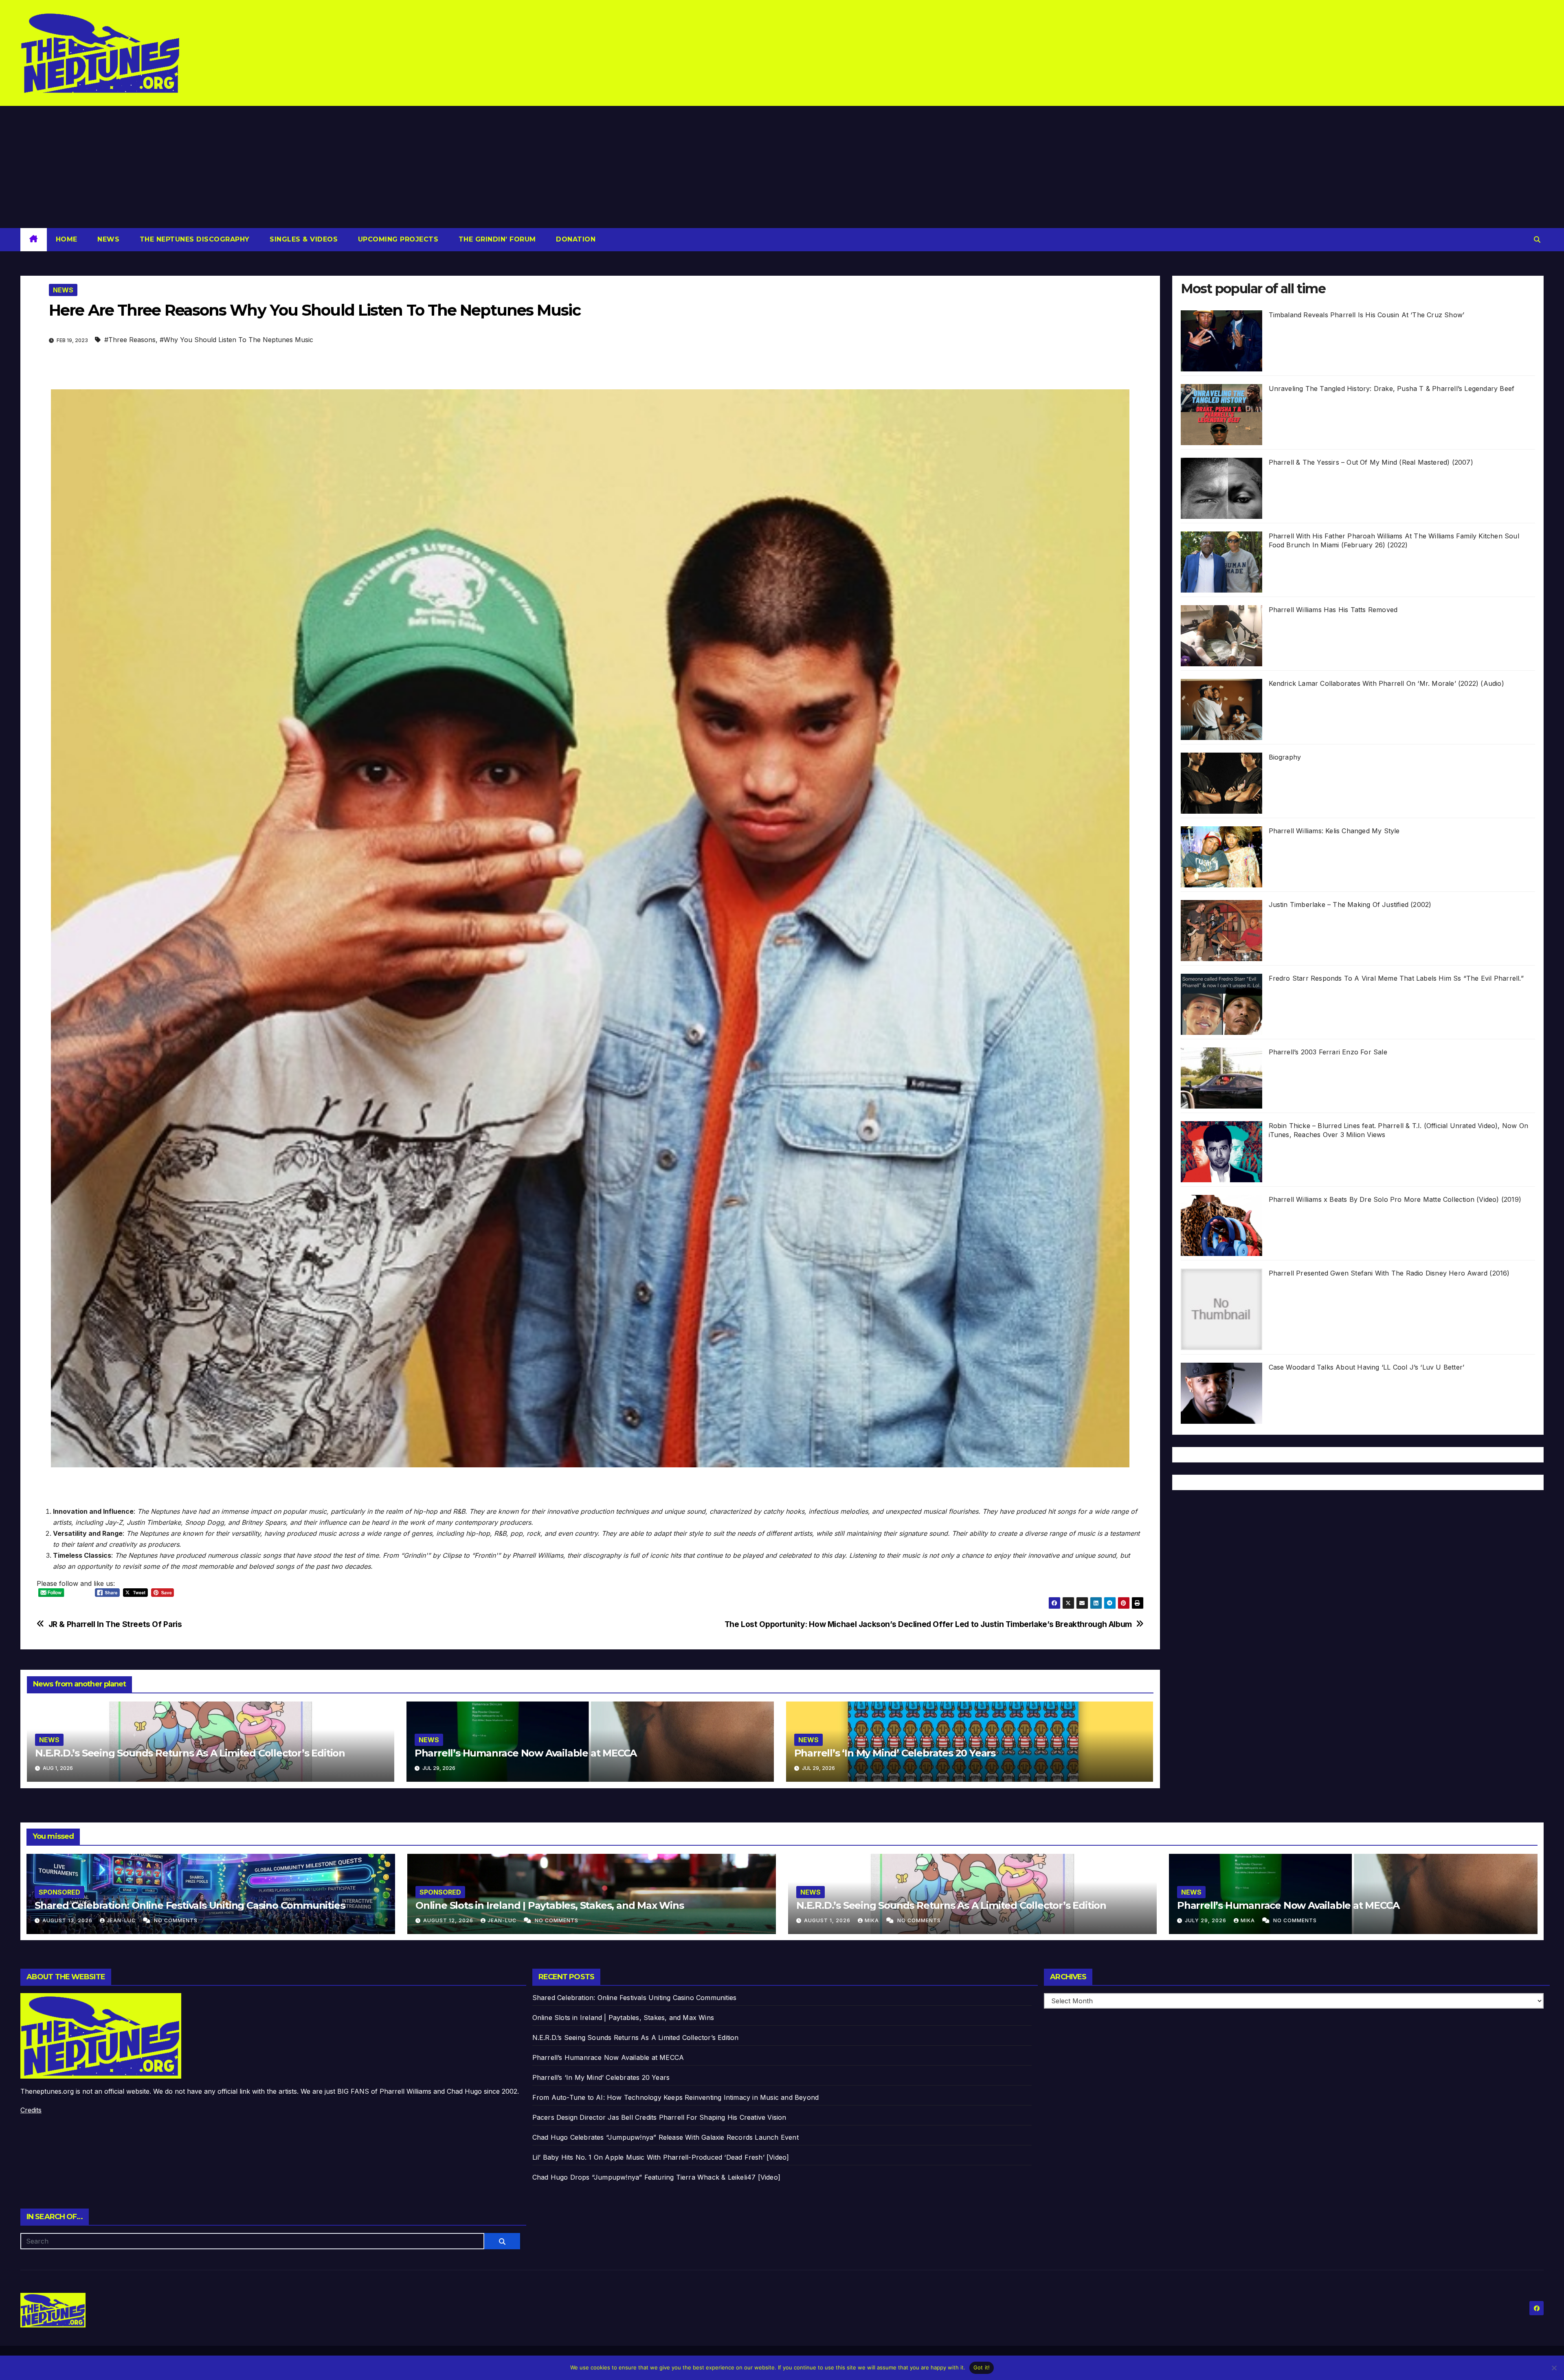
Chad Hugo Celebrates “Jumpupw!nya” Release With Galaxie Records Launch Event (666, 2137)
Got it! (982, 2367)
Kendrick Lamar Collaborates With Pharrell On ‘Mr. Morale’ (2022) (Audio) (1386, 683)
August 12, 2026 (449, 1920)
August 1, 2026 (828, 1920)
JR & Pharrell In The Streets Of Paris (115, 1624)
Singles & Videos (303, 239)
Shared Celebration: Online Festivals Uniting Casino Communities (190, 1905)
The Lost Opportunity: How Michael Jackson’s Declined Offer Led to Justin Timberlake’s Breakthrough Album (928, 1624)
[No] (1554, 2368)
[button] (1537, 239)
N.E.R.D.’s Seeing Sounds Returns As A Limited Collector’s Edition (190, 1753)
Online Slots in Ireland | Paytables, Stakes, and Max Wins (550, 1905)
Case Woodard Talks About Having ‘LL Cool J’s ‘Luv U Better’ (1367, 1367)
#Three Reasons (130, 340)
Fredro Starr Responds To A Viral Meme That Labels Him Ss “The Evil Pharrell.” (1396, 978)
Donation (575, 239)
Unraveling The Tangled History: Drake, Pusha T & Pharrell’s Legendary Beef (1392, 389)
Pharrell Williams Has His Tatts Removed (1333, 610)
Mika (873, 1920)
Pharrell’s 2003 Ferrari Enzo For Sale (1328, 1052)
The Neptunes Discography (193, 239)
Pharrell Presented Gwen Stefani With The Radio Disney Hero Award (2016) (1389, 1273)
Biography (1285, 757)
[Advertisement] (782, 167)
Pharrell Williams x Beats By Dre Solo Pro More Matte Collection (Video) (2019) (1395, 1199)
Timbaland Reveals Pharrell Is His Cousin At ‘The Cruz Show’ (1367, 315)
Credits (31, 2110)
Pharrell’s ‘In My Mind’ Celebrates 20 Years (895, 1753)
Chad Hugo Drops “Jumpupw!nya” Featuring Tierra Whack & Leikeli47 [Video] (656, 2177)
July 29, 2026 (1206, 1920)
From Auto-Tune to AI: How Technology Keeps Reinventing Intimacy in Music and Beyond (676, 2097)
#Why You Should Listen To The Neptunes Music (236, 340)
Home (67, 239)
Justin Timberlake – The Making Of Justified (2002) (1350, 905)
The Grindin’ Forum (496, 239)
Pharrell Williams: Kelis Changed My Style (1334, 831)
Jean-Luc (122, 1920)
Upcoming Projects (397, 239)
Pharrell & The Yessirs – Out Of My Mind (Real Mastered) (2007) (1371, 462)
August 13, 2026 (68, 1920)
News (108, 239)
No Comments (176, 1920)
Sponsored (59, 1892)
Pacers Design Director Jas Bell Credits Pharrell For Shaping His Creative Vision (659, 2117)
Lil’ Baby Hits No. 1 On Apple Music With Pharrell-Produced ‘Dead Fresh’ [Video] (661, 2157)
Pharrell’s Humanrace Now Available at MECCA (526, 1753)
